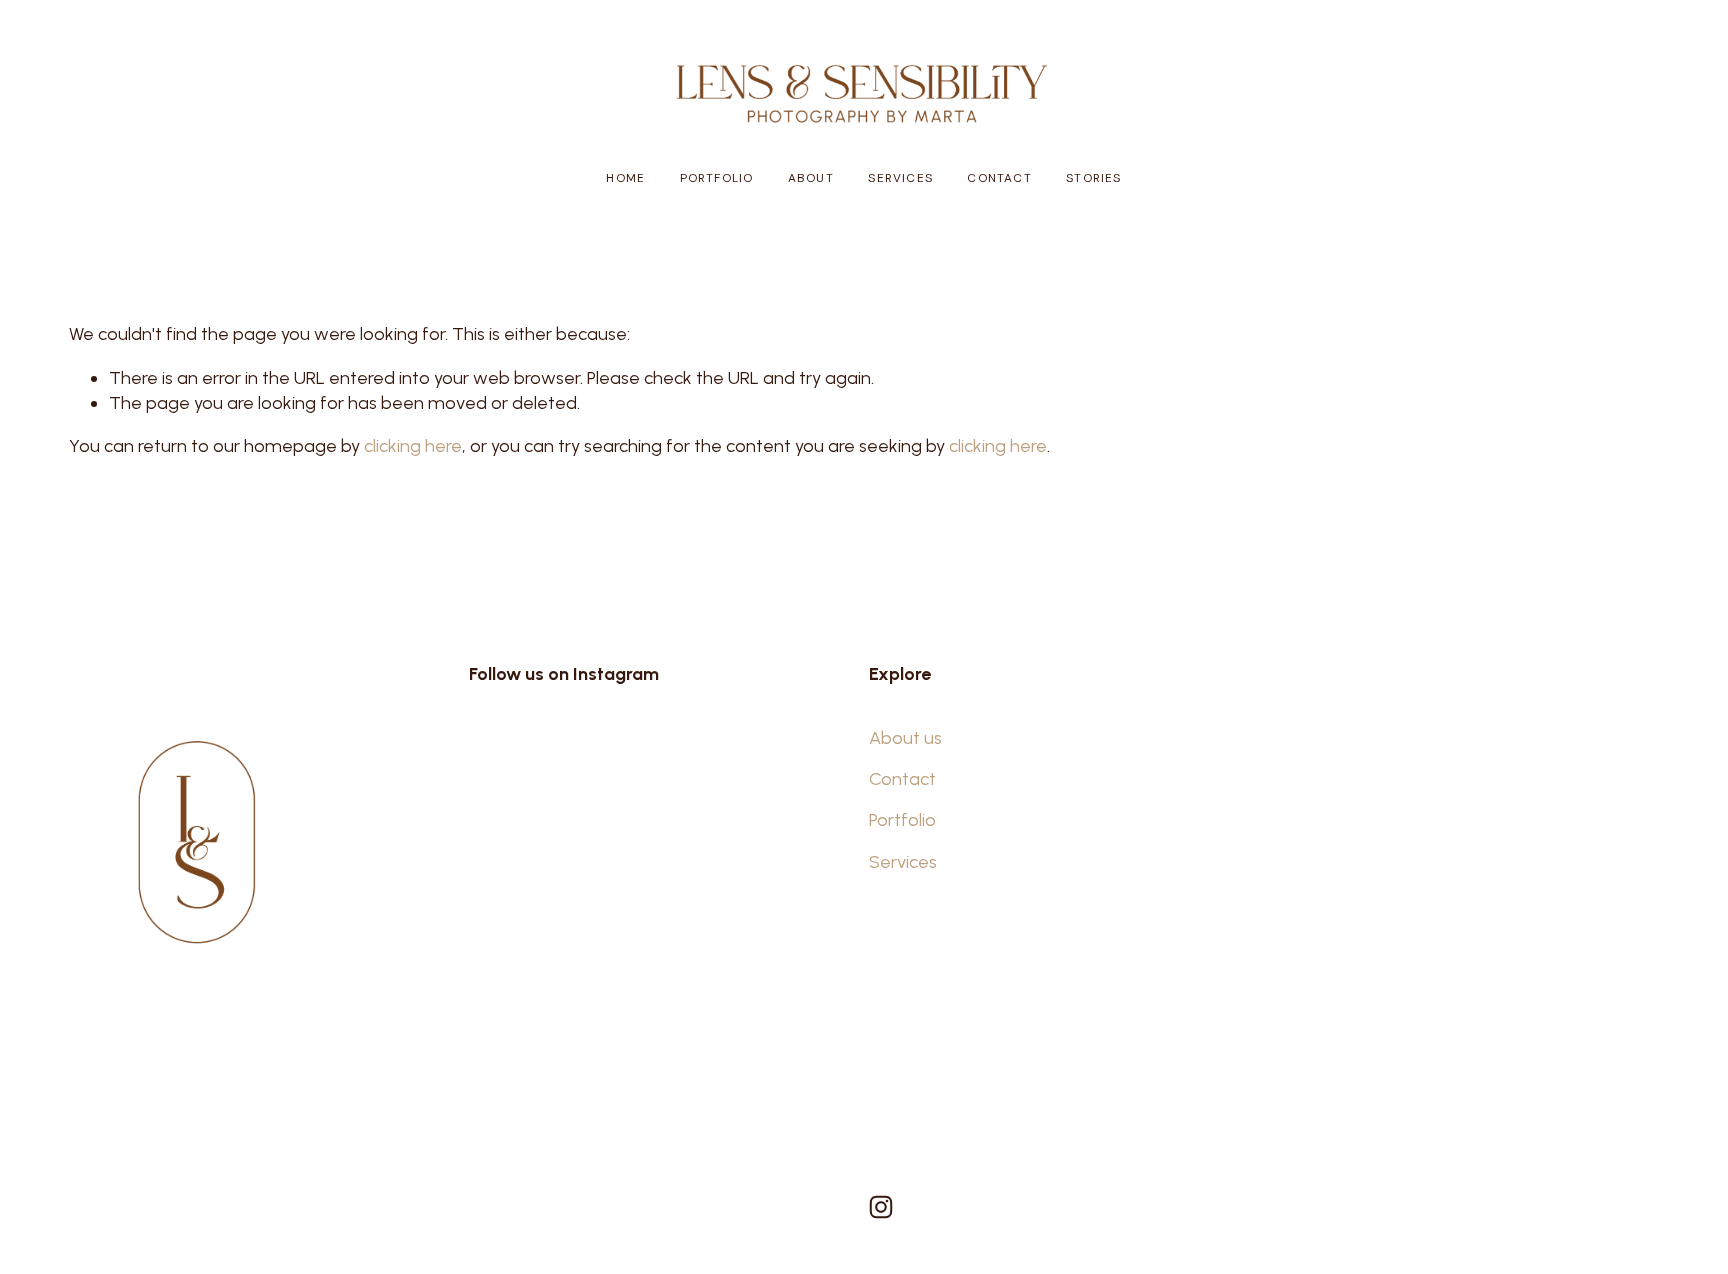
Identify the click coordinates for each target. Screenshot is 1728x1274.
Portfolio (717, 178)
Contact (999, 178)
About (811, 178)
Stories (1093, 178)
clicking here (413, 446)
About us (905, 738)
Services (900, 178)
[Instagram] (881, 1207)
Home (625, 178)
